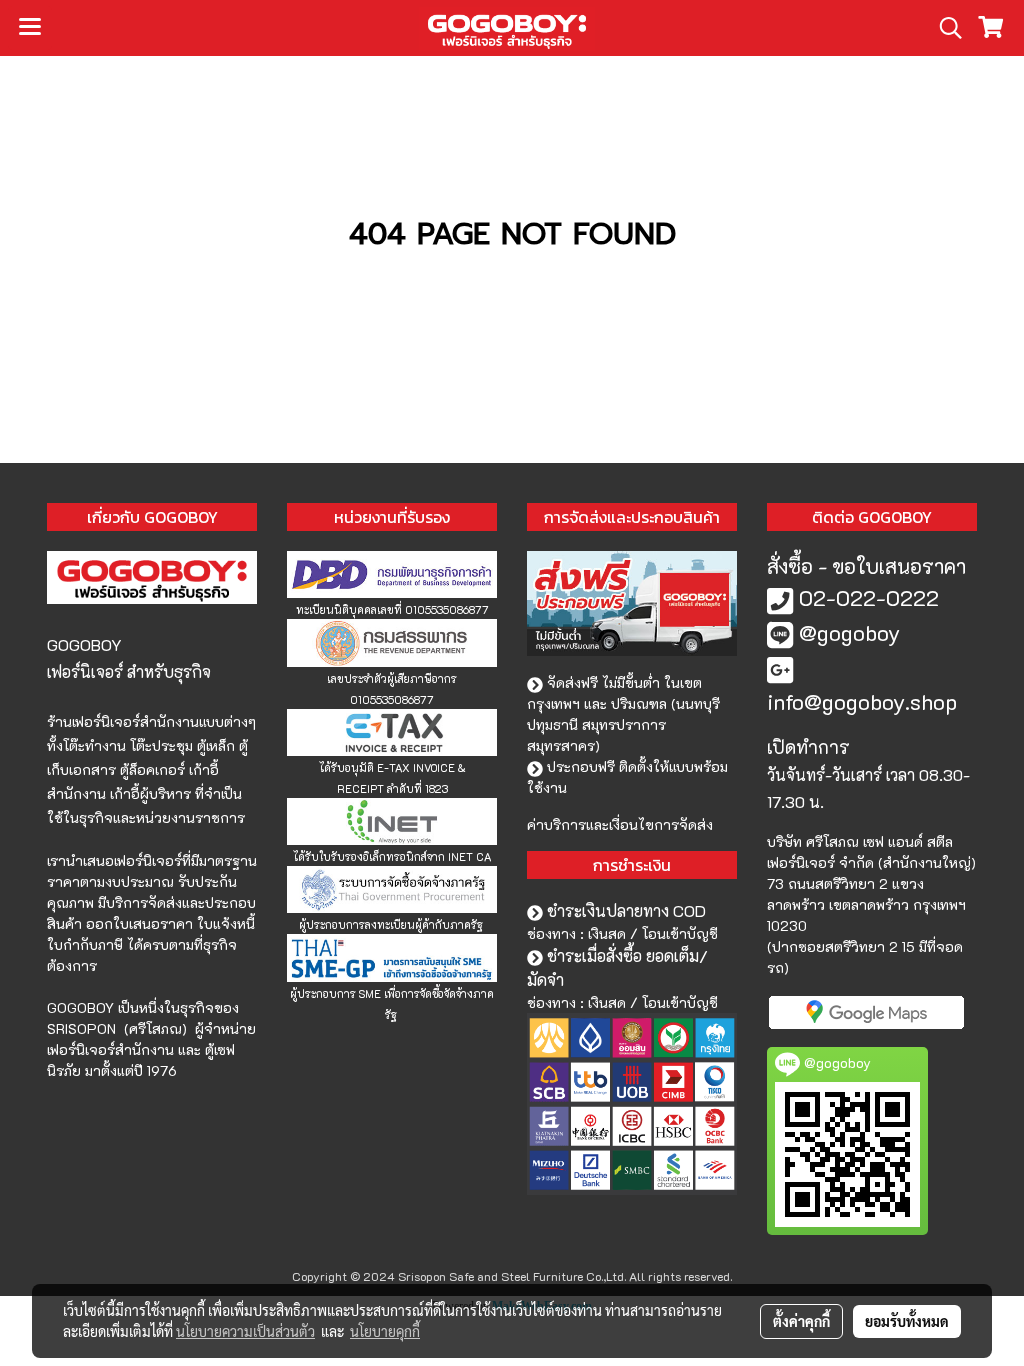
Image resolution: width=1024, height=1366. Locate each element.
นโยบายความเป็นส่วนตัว (245, 1331)
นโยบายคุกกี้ (385, 1331)
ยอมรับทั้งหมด (907, 1321)
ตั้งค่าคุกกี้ (801, 1321)
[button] (944, 28)
